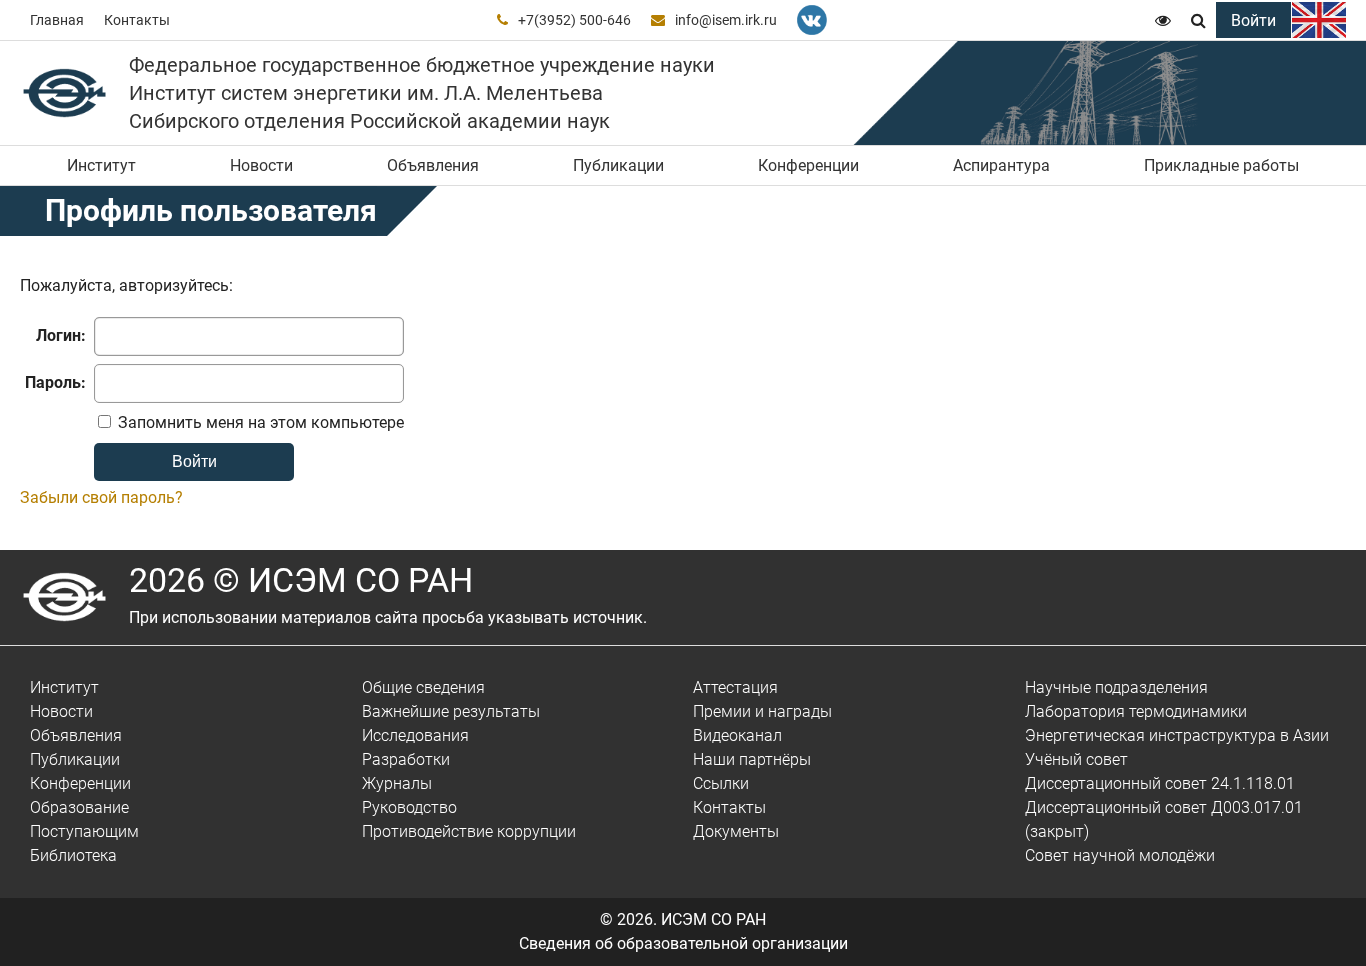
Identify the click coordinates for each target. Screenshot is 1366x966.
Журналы (397, 783)
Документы (736, 831)
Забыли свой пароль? (101, 497)
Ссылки (721, 783)
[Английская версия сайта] (1319, 20)
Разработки (406, 759)
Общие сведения (423, 687)
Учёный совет (1076, 759)
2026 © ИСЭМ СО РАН (301, 580)
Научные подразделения (1116, 687)
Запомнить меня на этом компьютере (259, 422)
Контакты (137, 20)
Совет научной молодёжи (1120, 855)
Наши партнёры (752, 759)
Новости (261, 165)
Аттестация (735, 687)
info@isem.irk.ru (726, 20)
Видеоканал (737, 735)
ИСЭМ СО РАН (713, 919)
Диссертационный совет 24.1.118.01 (1160, 783)
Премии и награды (762, 711)
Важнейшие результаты (451, 711)
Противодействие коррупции (469, 831)
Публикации (618, 165)
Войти (1253, 20)
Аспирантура (1001, 165)
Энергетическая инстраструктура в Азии (1177, 735)
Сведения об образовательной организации (683, 943)
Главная (57, 20)
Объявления (433, 165)
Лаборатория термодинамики (1136, 711)
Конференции (808, 165)
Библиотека (73, 855)
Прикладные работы (1221, 165)
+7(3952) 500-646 (574, 20)
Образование (79, 807)
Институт (101, 165)
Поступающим (84, 831)
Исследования (415, 735)
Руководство (409, 807)
